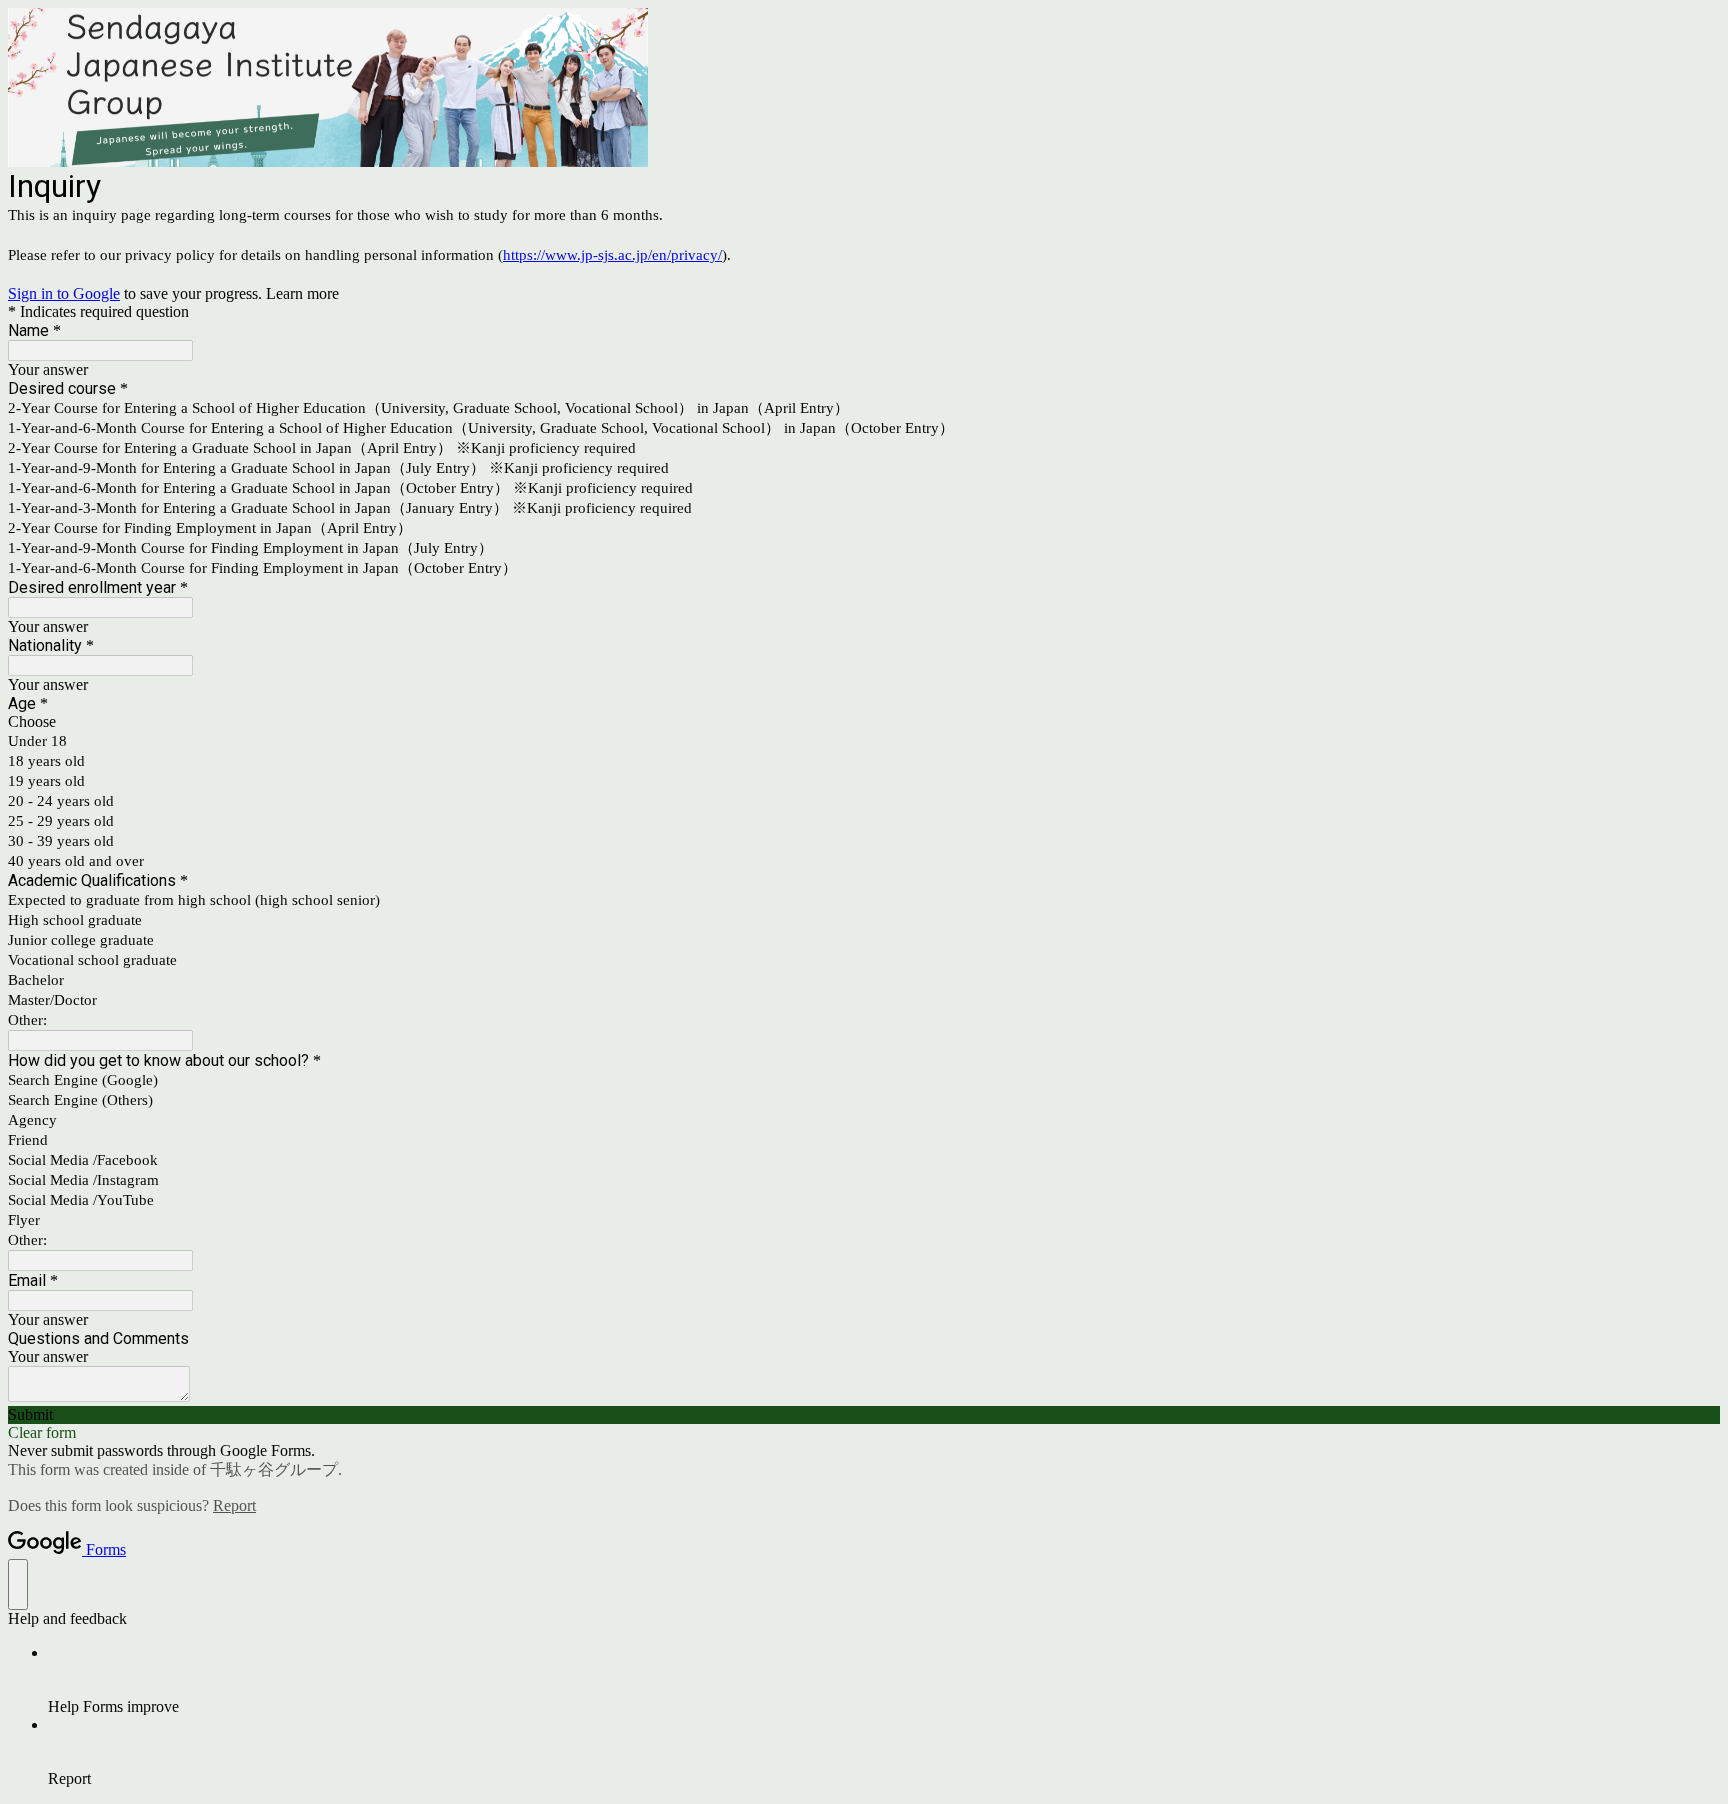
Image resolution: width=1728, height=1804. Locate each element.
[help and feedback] (18, 1584)
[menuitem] (884, 1680)
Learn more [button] (302, 293)
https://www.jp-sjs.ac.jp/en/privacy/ (612, 255)
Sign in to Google (64, 293)
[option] (864, 722)
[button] (864, 1415)
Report (234, 1505)
